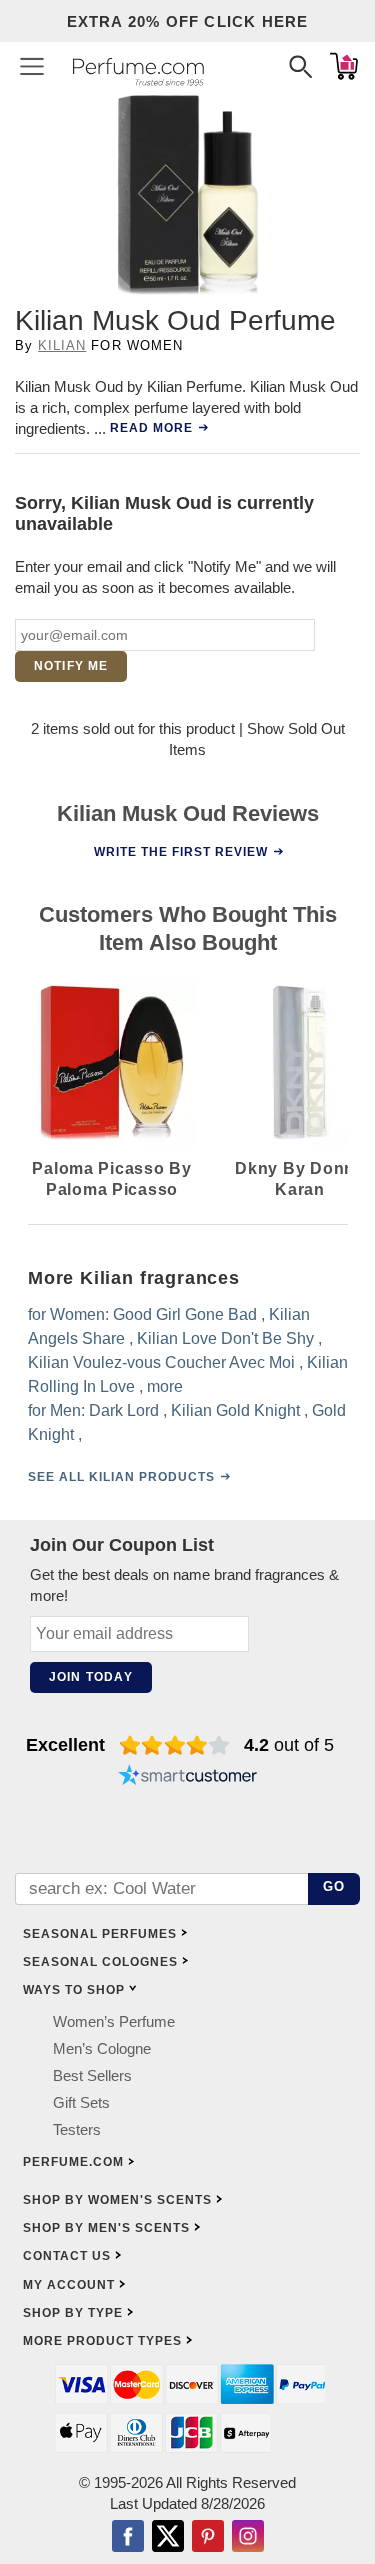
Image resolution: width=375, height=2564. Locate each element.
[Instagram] (248, 2538)
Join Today (91, 1677)
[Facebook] (128, 2538)
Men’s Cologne (102, 2048)
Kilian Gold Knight (235, 1410)
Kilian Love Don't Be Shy (225, 1338)
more (165, 1386)
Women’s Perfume (114, 2021)
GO (334, 1886)
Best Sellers (92, 2075)
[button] (32, 66)
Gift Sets (81, 2102)
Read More (151, 428)
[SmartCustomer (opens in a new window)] (188, 1777)
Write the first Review (180, 851)
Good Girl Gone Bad (185, 1314)
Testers (77, 2129)
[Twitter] (168, 2538)
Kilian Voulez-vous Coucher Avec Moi (161, 1362)
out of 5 (289, 1745)
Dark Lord (124, 1410)
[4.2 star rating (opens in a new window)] (174, 1745)
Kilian (62, 345)
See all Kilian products (121, 1477)
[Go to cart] (344, 66)
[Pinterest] (208, 2538)
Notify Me (71, 666)
